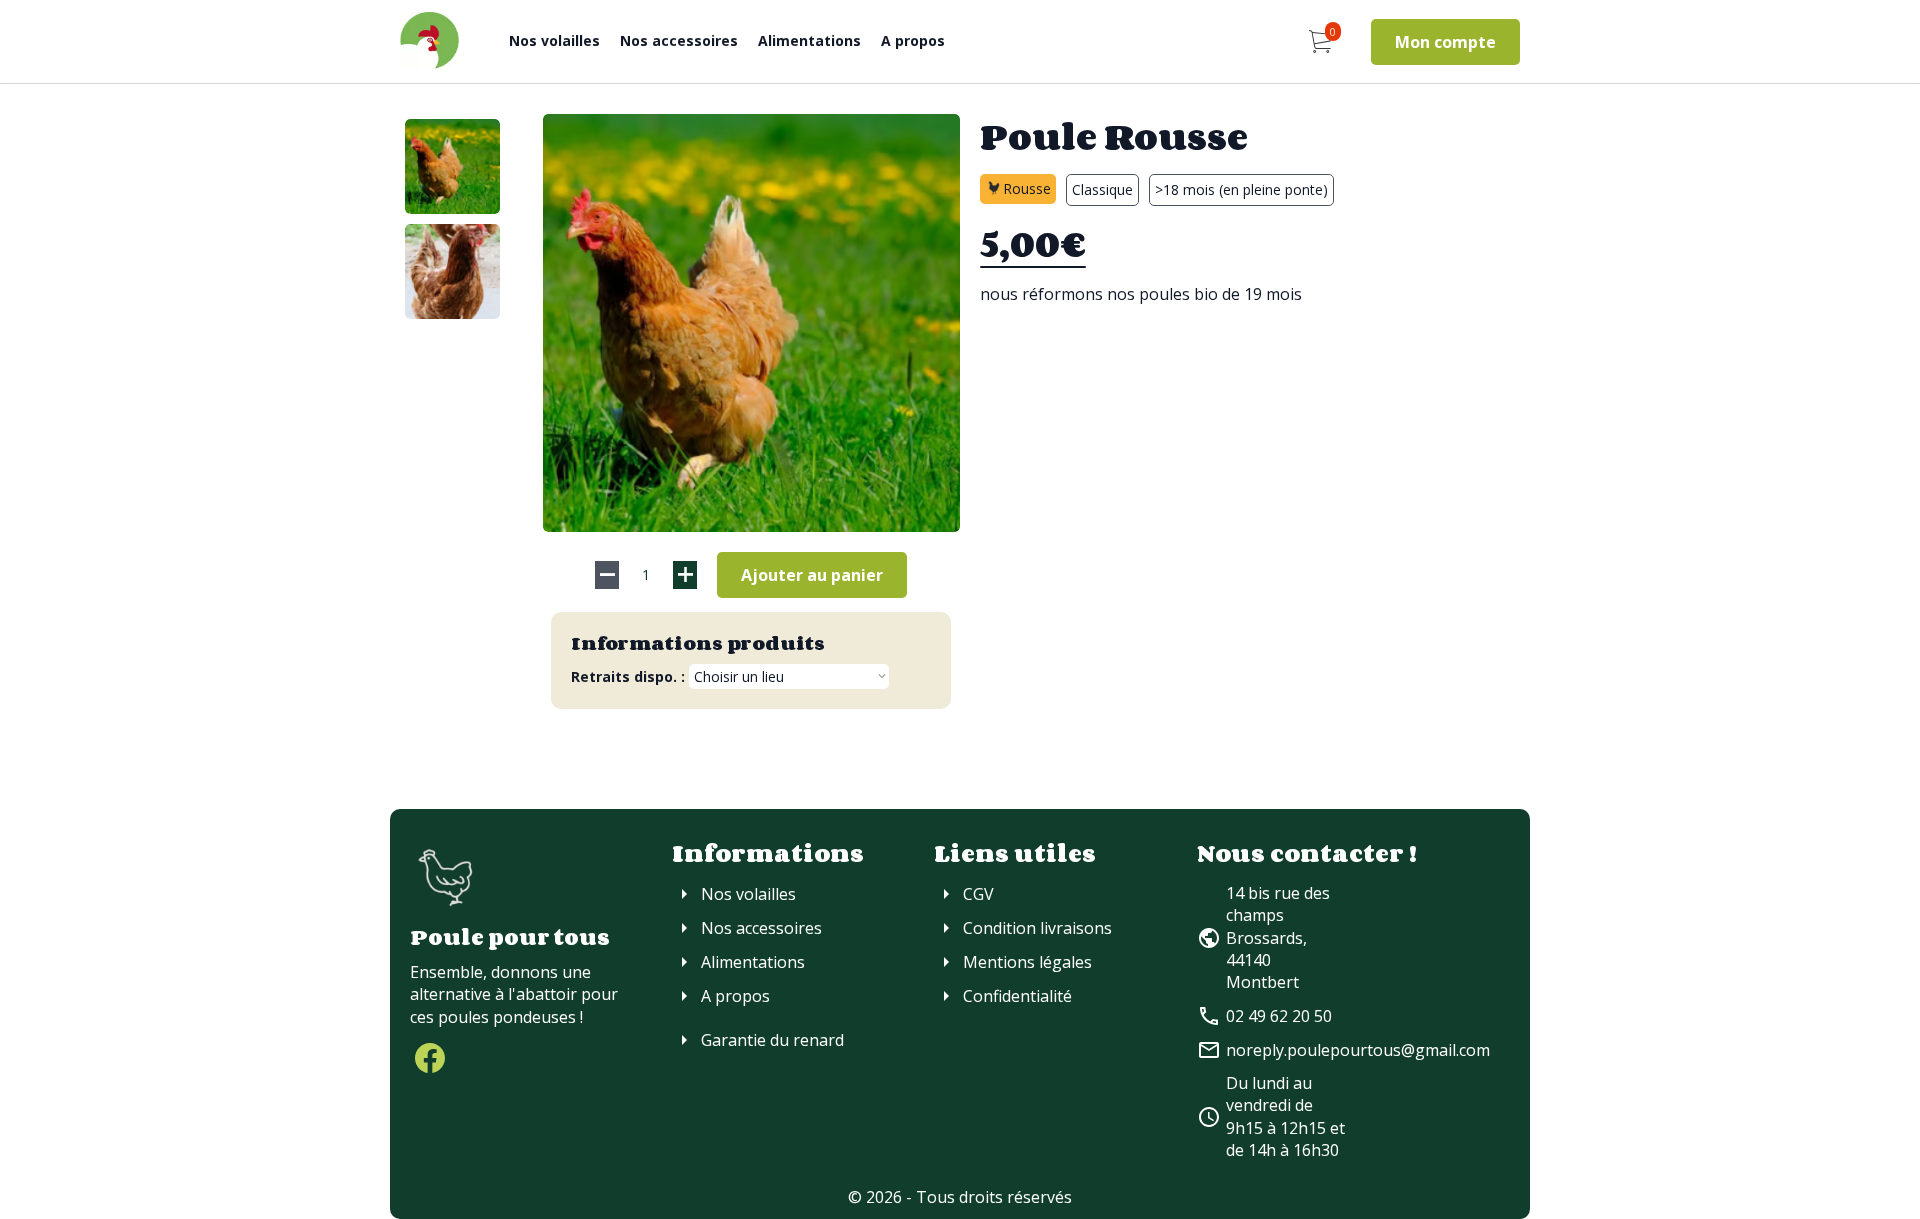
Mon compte (1445, 42)
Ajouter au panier (812, 575)
